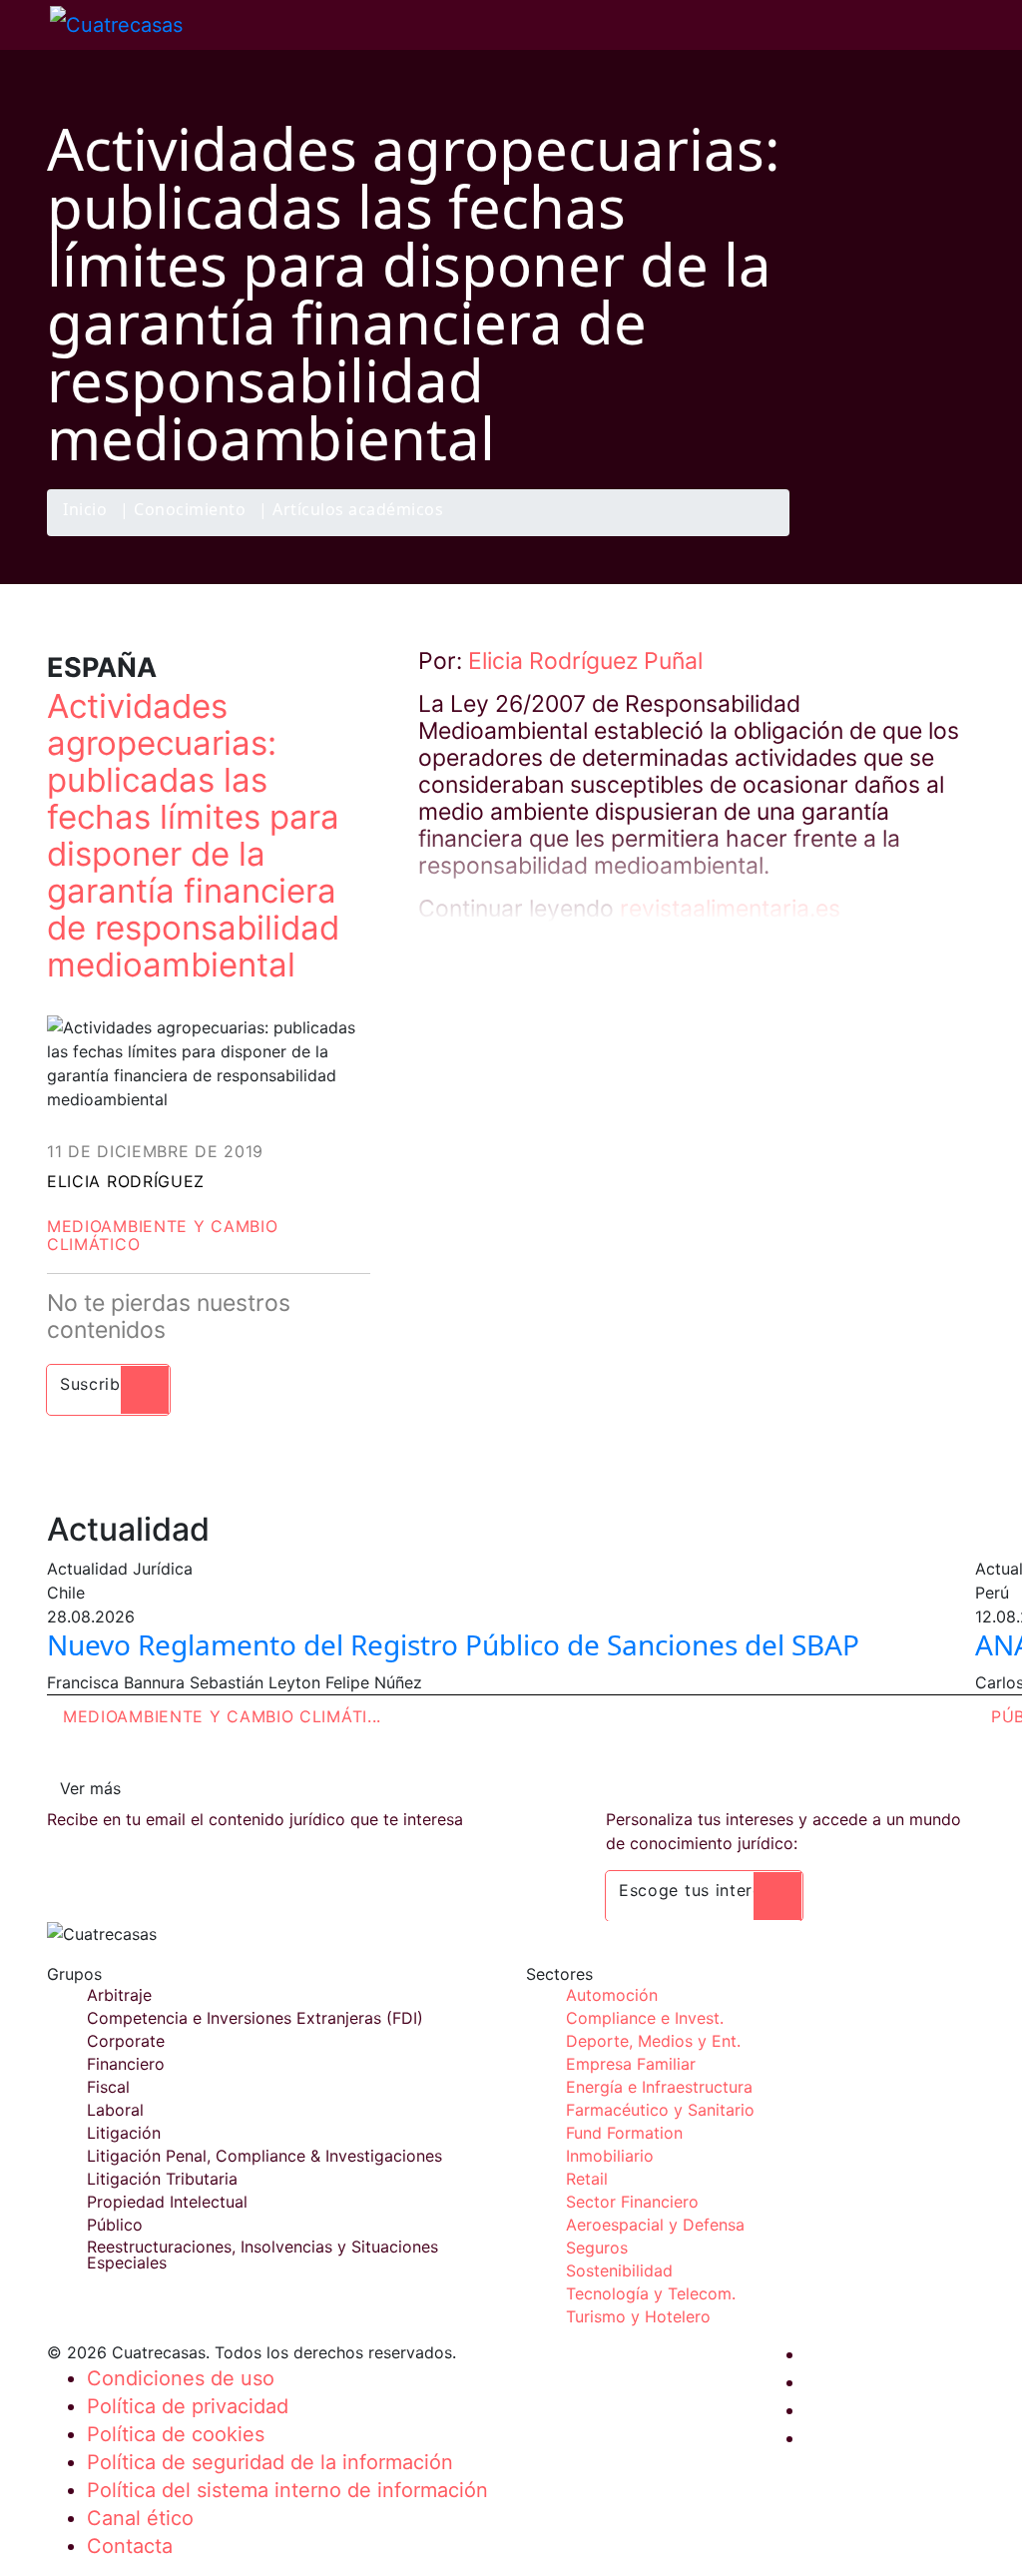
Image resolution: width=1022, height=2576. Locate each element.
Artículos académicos (358, 511)
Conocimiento (190, 511)
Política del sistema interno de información (287, 2490)
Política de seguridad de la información (270, 2462)
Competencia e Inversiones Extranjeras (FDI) (255, 2018)
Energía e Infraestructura (659, 2087)
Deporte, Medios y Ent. (653, 2041)
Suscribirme (108, 1384)
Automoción (612, 1995)
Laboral (115, 2110)
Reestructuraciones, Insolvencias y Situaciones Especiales (262, 2254)
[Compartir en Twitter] (875, 535)
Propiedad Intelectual (167, 2202)
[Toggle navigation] (25, 25)
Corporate (126, 2041)
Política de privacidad (188, 2406)
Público (115, 2225)
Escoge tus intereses (704, 1890)
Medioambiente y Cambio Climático (162, 1235)
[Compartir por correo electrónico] (953, 535)
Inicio (85, 511)
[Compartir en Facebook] (836, 535)
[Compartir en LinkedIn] (914, 535)
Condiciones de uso (181, 2378)
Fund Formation (624, 2133)
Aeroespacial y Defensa (655, 2225)
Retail (587, 2179)
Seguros (597, 2248)
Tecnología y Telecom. (651, 2293)
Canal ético (140, 2518)
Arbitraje (119, 1995)
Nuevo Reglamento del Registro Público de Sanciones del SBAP (453, 1644)
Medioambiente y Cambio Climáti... (222, 1716)
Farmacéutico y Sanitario (660, 2110)
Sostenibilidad (619, 2270)
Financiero (126, 2064)
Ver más (90, 1788)
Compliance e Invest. (645, 2018)
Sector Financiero (632, 2202)
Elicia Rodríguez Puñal (585, 661)
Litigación (124, 2133)
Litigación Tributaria (162, 2179)
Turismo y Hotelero (638, 2316)
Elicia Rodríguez (126, 1181)
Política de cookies (176, 2434)
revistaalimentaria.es (730, 909)
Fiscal (108, 2087)
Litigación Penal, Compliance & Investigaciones (264, 2156)
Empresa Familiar (631, 2064)
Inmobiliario (610, 2156)
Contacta (130, 2546)
